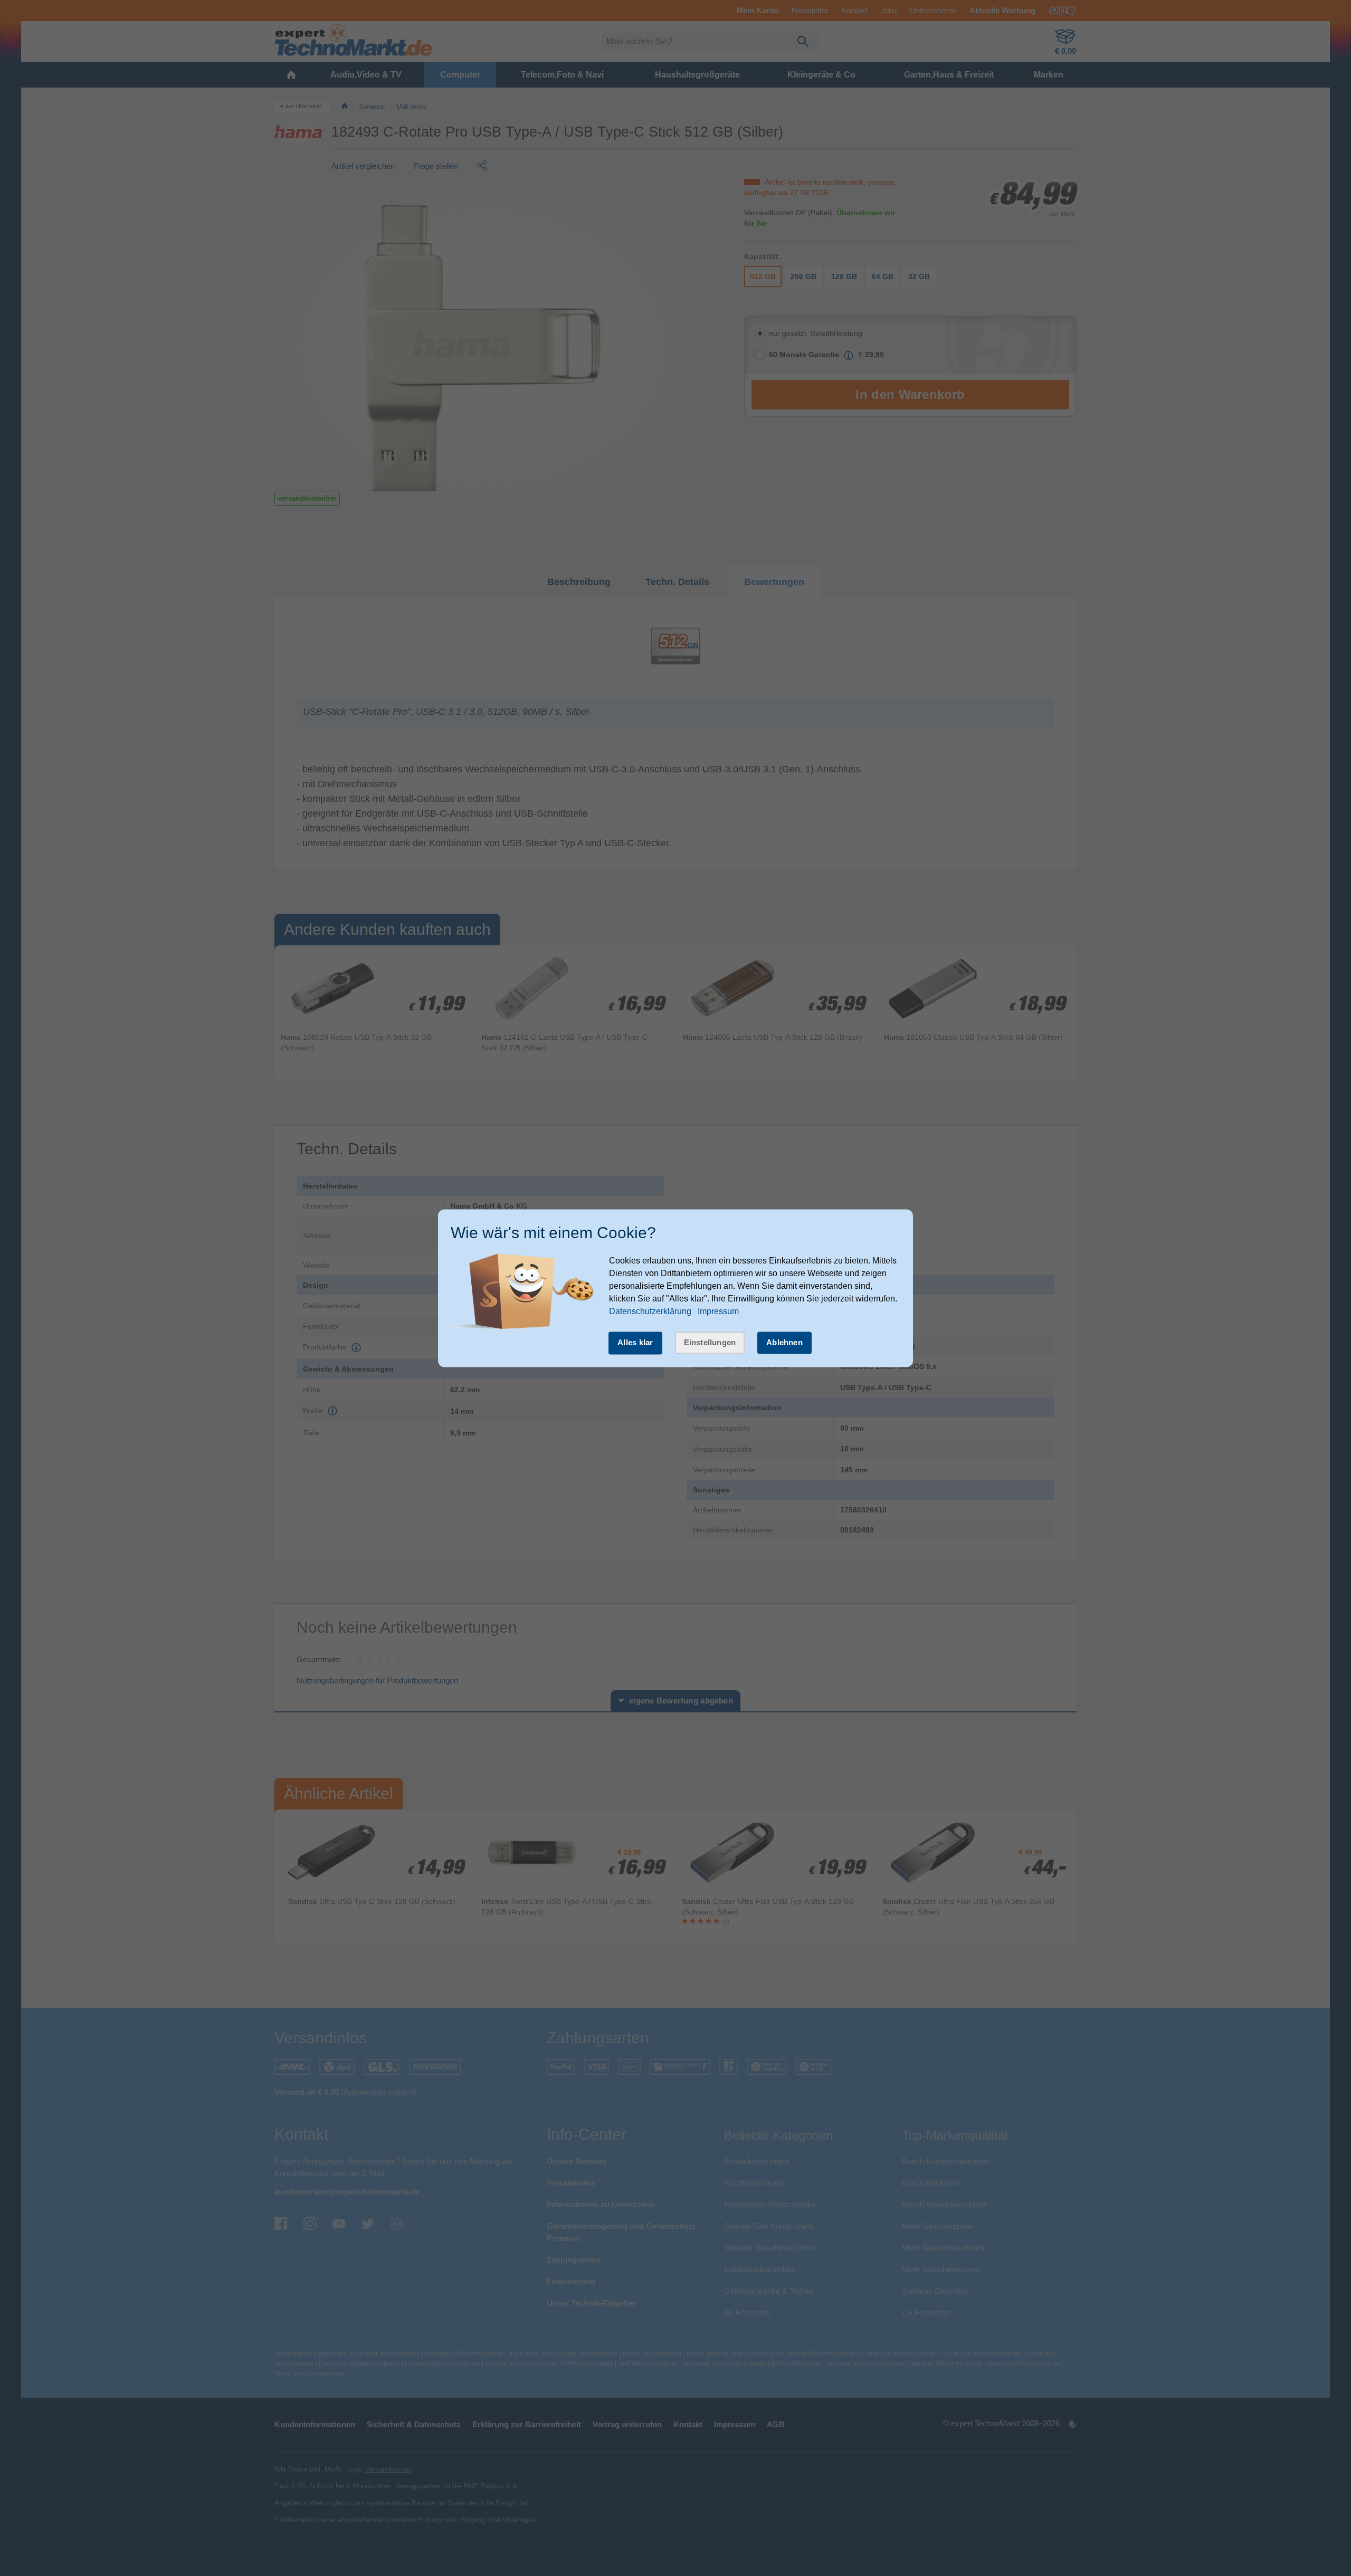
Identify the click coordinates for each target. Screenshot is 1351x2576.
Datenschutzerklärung (650, 1312)
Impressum (718, 1312)
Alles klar (635, 1343)
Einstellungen (710, 1343)
